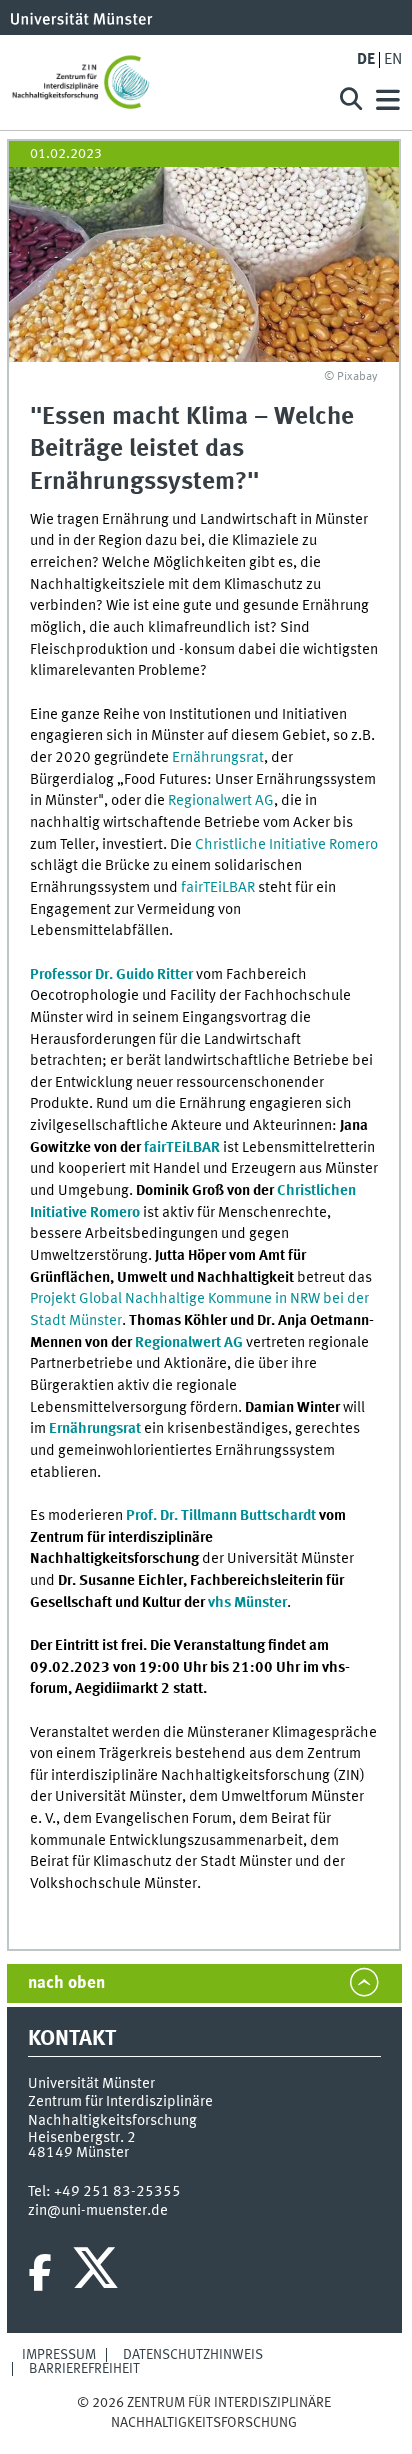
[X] (98, 2273)
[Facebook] (40, 2273)
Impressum (59, 2355)
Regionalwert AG (221, 801)
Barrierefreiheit (84, 2369)
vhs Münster (246, 1603)
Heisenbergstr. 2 (82, 2138)
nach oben (66, 1983)
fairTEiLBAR (218, 888)
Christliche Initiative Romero (286, 845)
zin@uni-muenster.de (98, 2211)
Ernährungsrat (218, 758)
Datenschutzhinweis (193, 2355)
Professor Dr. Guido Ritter (111, 975)
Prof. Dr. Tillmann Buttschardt (221, 1516)
